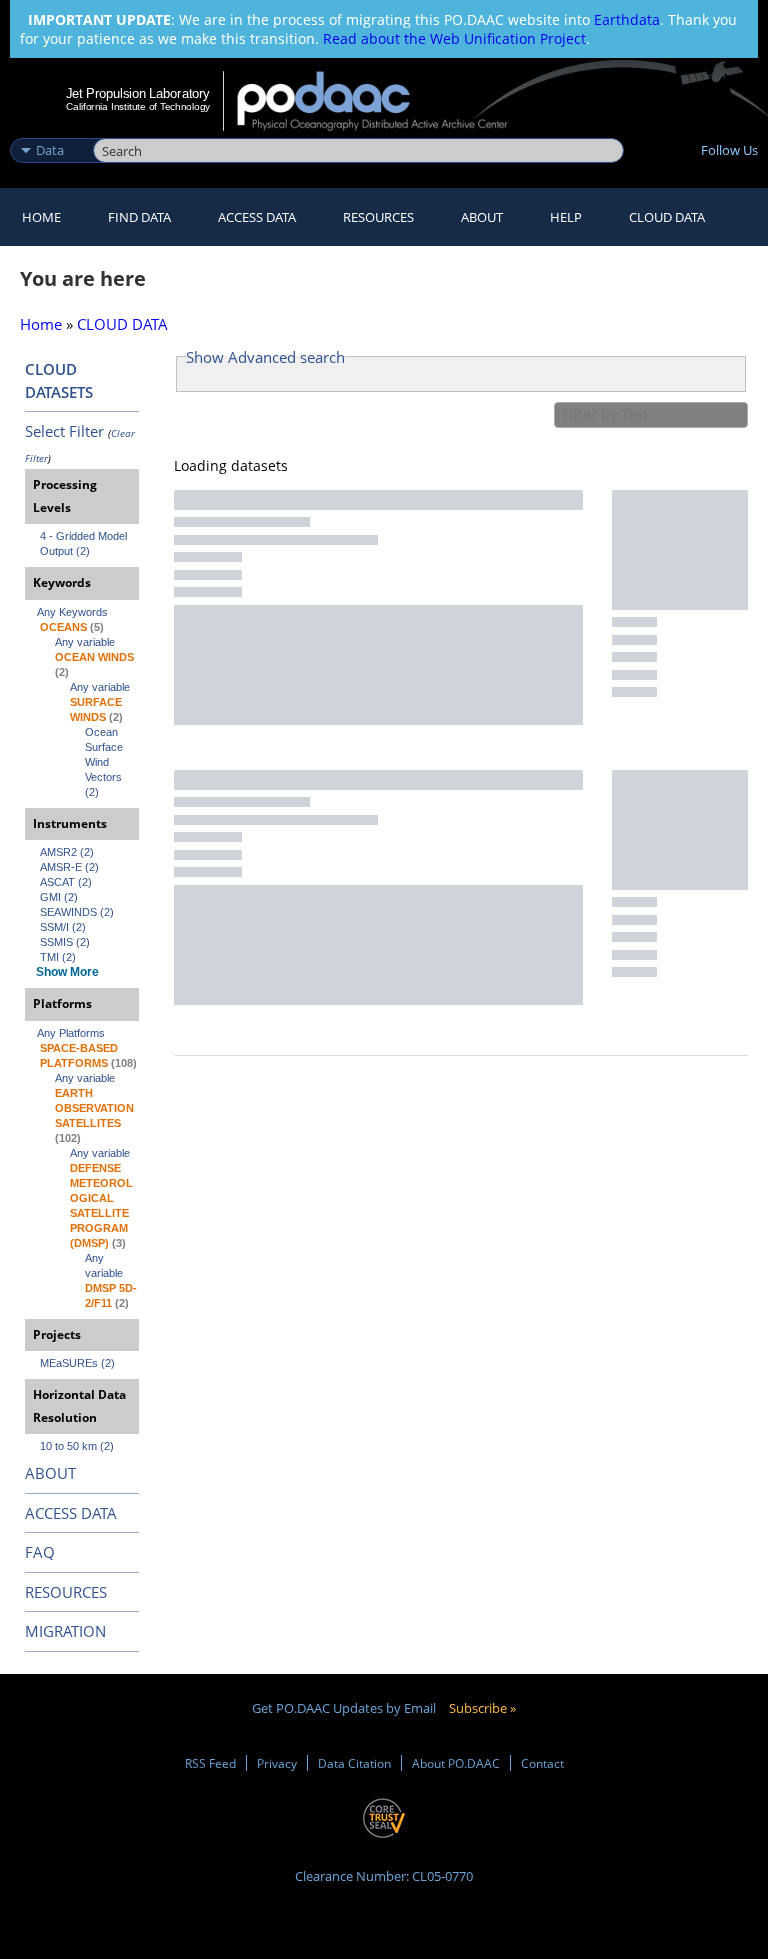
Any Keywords (72, 612)
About (482, 217)
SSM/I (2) (63, 927)
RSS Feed (210, 1763)
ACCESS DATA (71, 1513)
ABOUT (50, 1473)
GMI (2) (59, 897)
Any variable (85, 642)
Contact (542, 1763)
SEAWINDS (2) (77, 912)
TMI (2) (58, 957)
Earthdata (627, 19)
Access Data (257, 217)
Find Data (139, 217)
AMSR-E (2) (69, 867)
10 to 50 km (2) (77, 1446)
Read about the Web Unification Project (454, 38)
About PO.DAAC (456, 1763)
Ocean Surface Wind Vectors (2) (105, 762)
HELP (566, 217)
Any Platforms (71, 1033)
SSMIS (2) (65, 942)
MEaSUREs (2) (77, 1363)
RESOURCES (378, 217)
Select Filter (64, 431)
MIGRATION (65, 1631)
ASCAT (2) (66, 882)
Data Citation (354, 1763)
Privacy (277, 1763)
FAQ (40, 1552)
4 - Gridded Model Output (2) (85, 543)
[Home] (385, 101)
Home (41, 217)
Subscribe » (482, 1708)
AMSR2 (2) (67, 852)
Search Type (49, 129)
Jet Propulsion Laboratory (138, 93)
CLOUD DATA (667, 217)
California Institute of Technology (138, 106)
